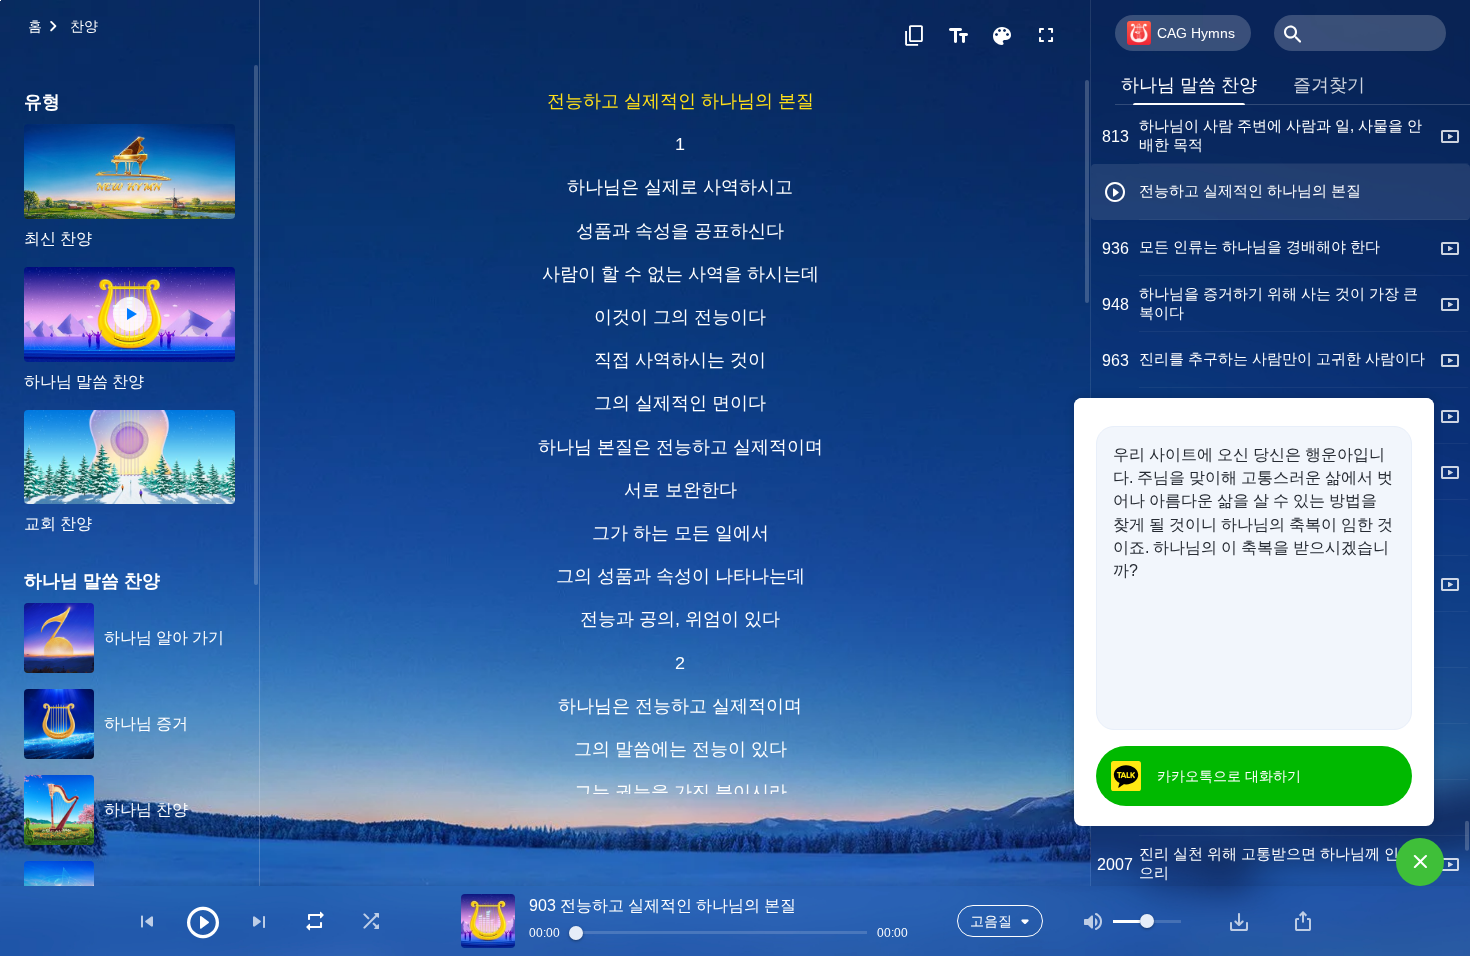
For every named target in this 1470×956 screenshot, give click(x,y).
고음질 (991, 921)
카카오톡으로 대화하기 (1229, 776)
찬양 (84, 26)
